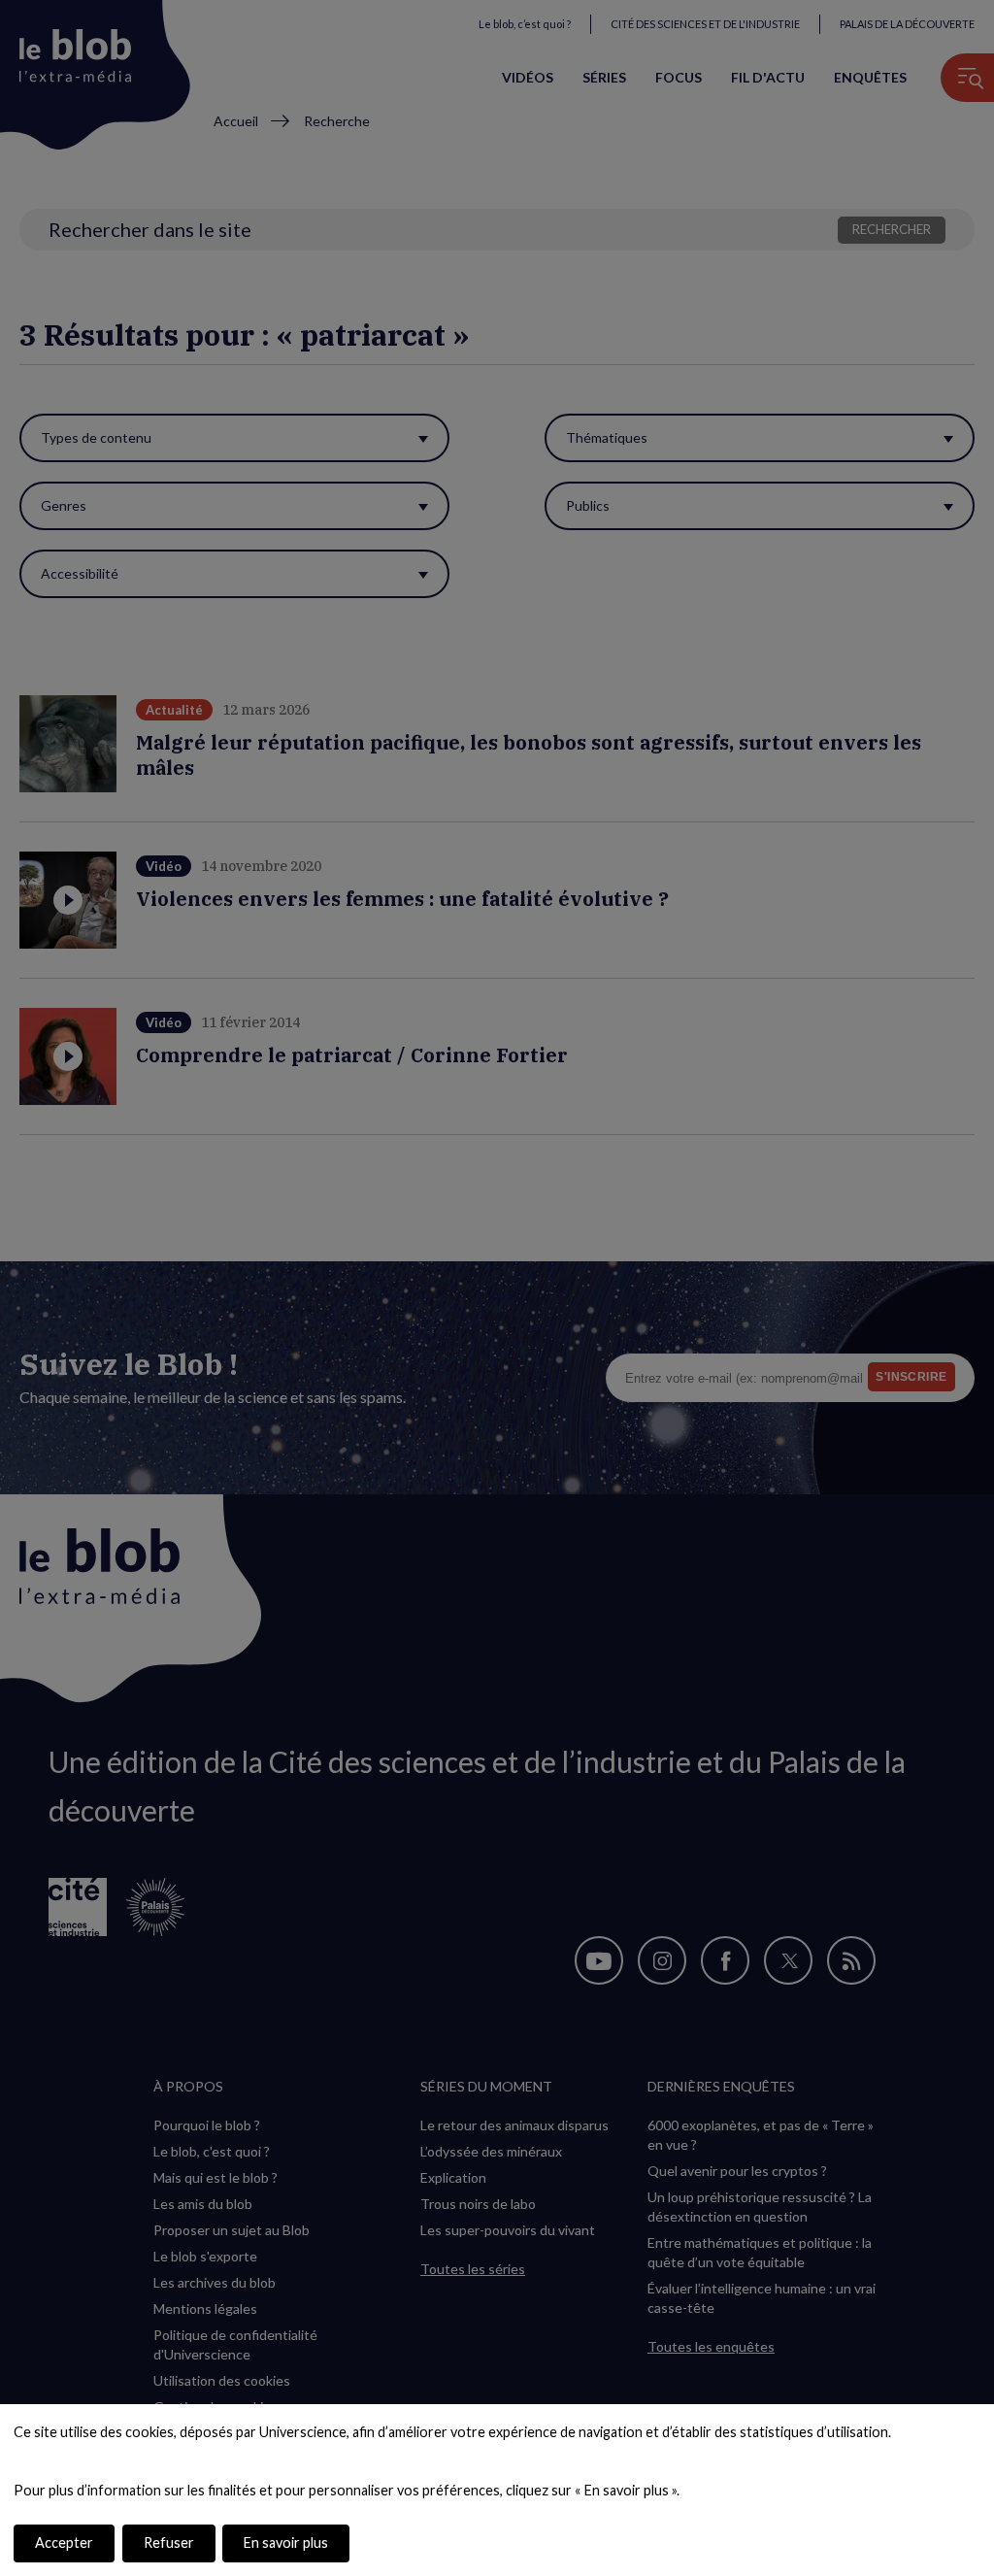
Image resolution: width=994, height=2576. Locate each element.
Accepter (64, 2543)
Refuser (169, 2543)
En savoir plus (286, 2543)
